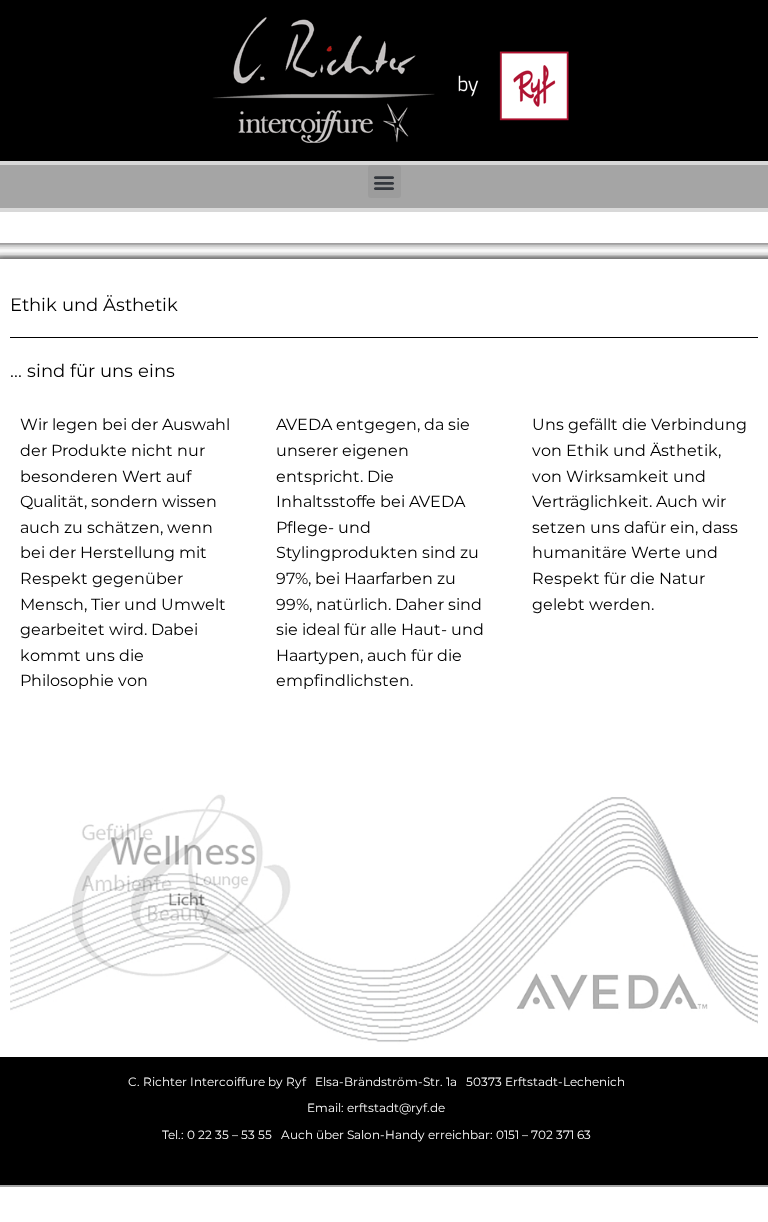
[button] (384, 181)
